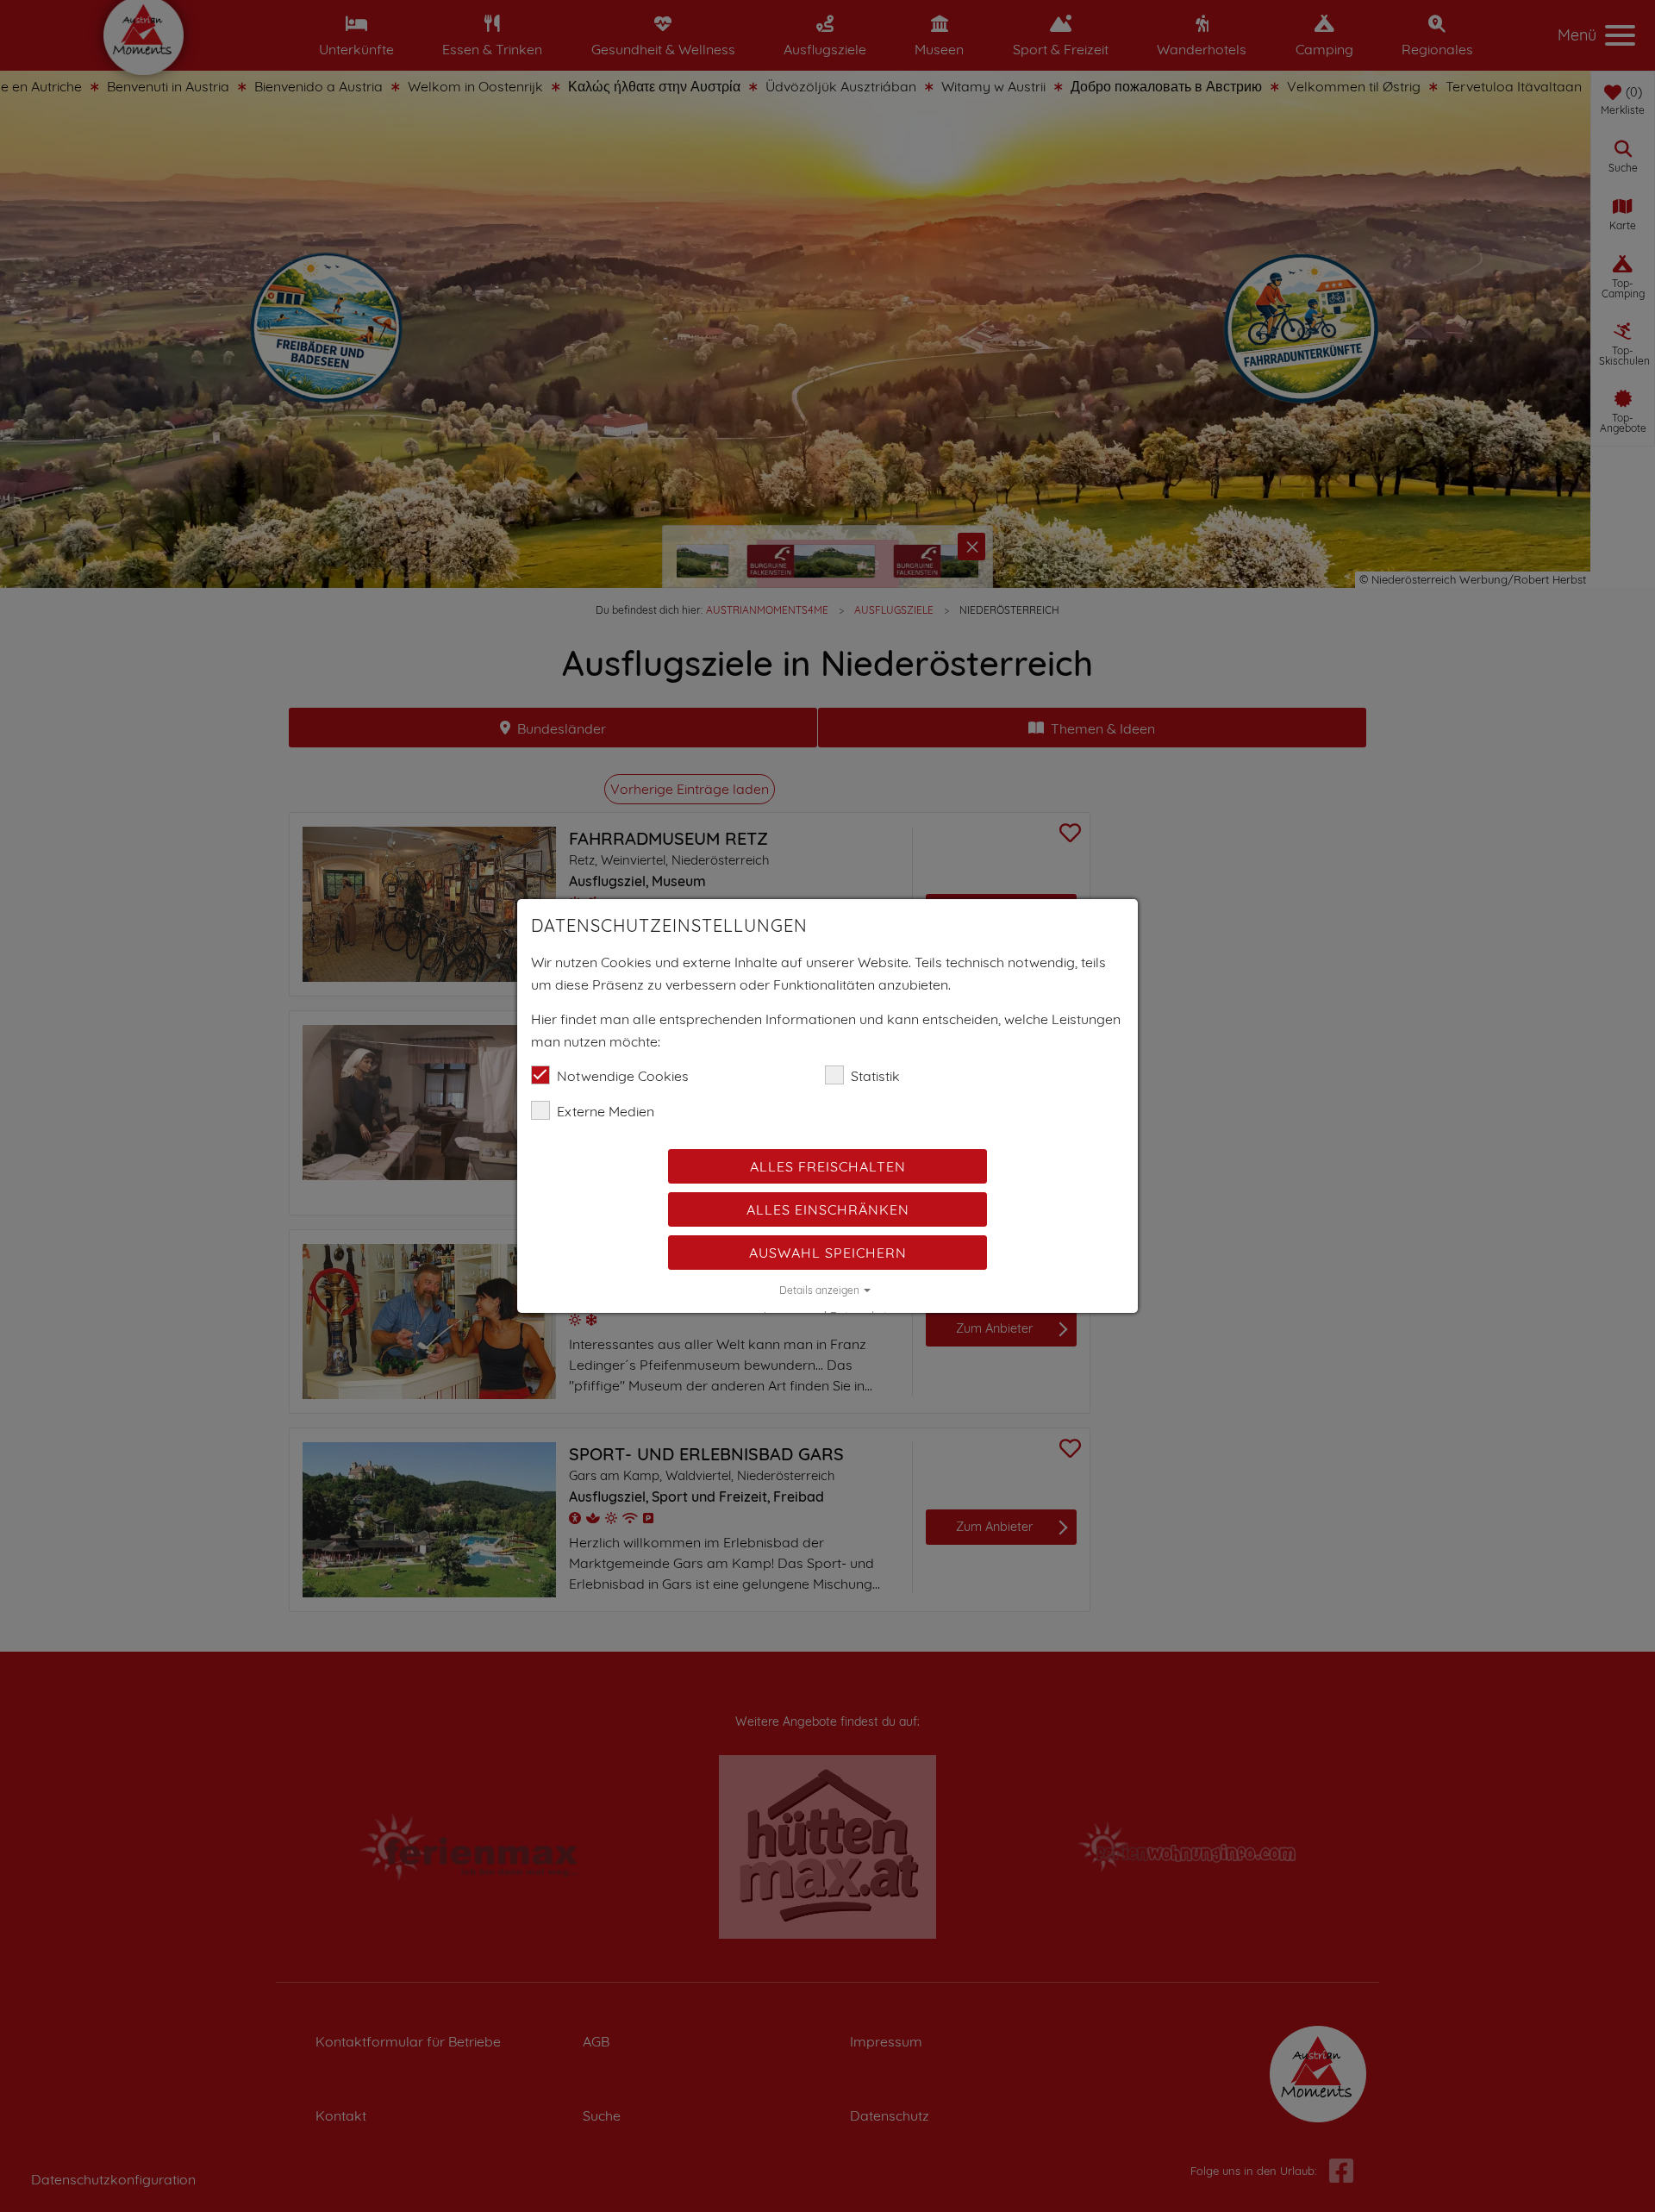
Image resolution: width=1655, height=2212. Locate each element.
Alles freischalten (828, 1166)
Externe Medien (606, 1111)
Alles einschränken (828, 1209)
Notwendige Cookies (623, 1076)
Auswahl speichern (828, 1253)
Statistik (875, 1076)
